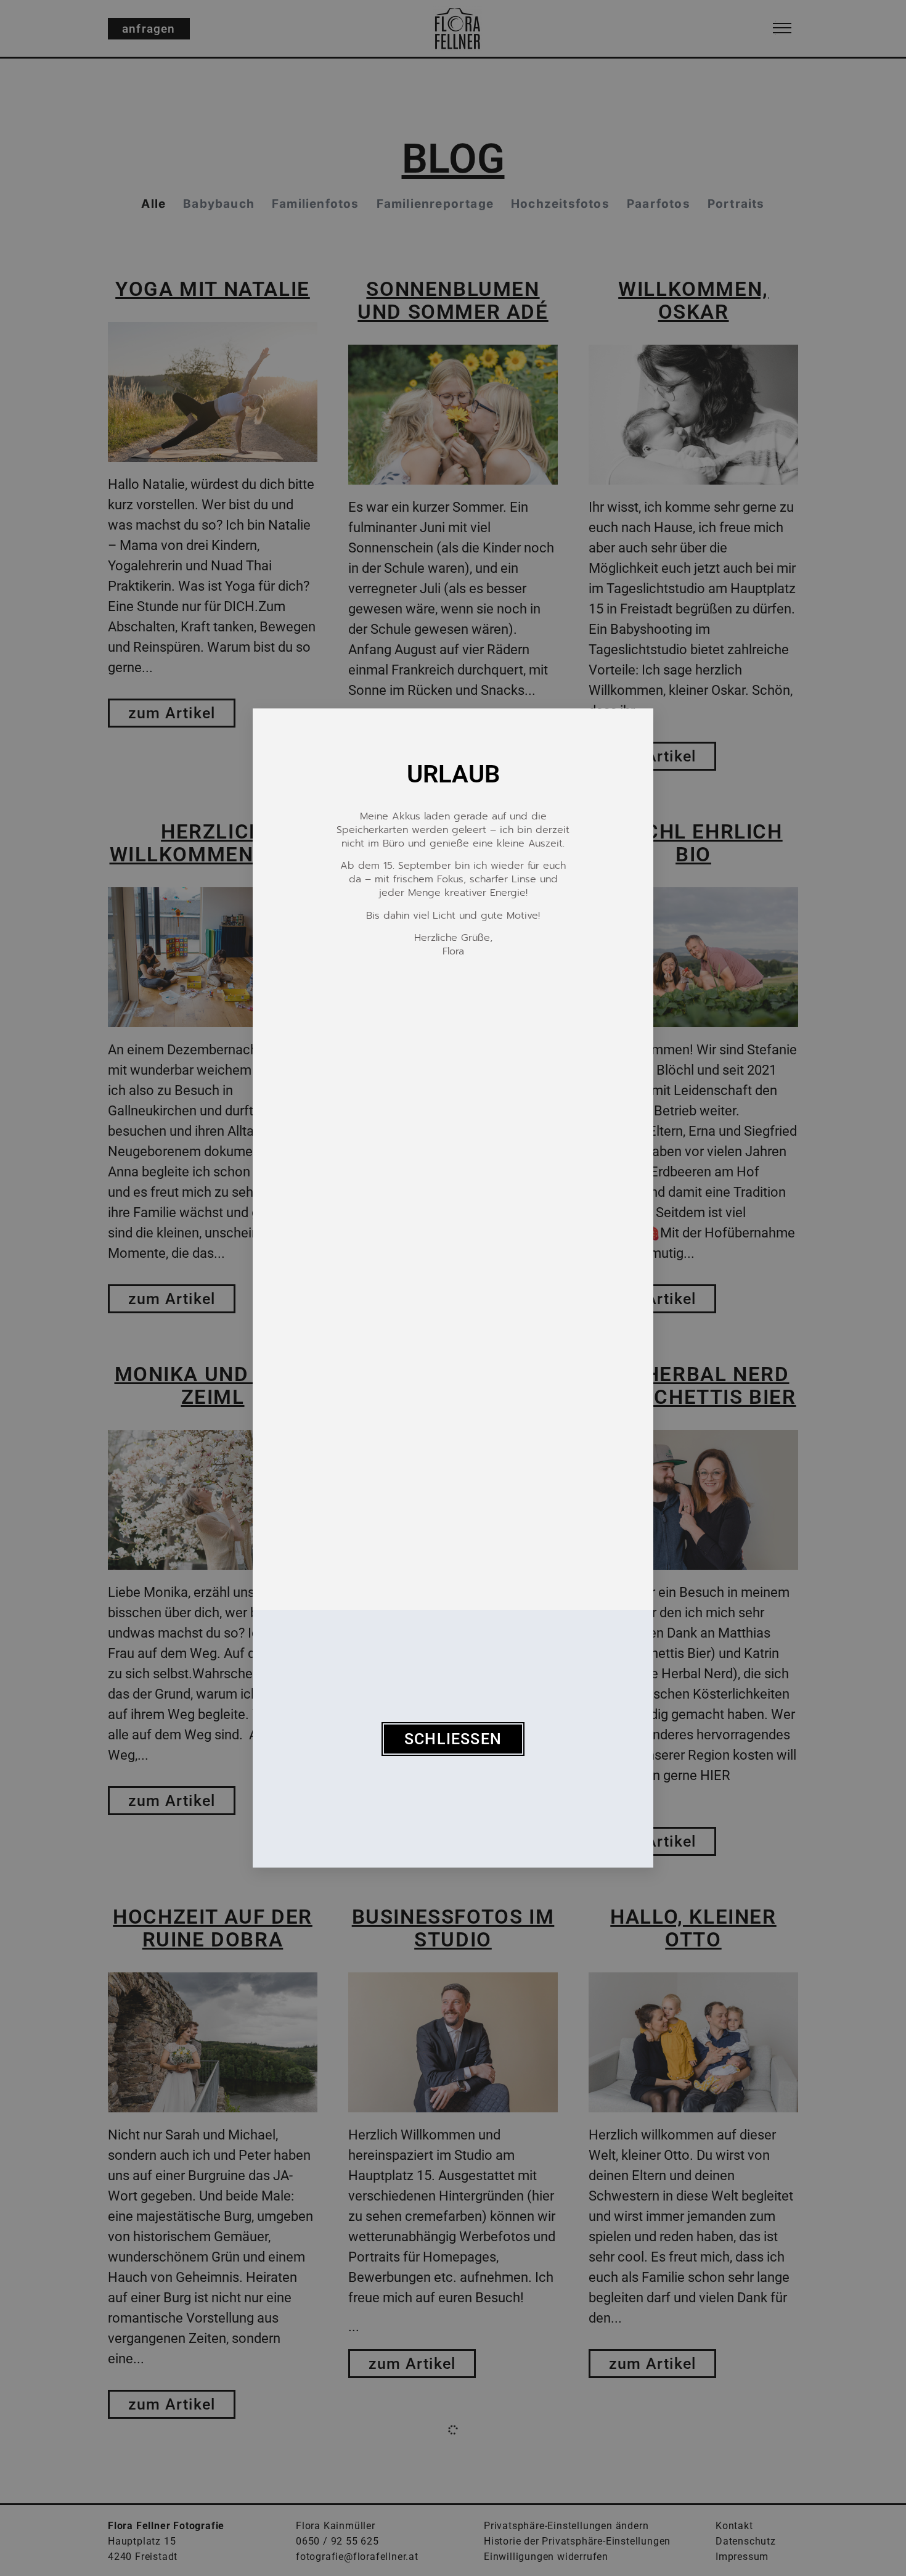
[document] (453, 1288)
